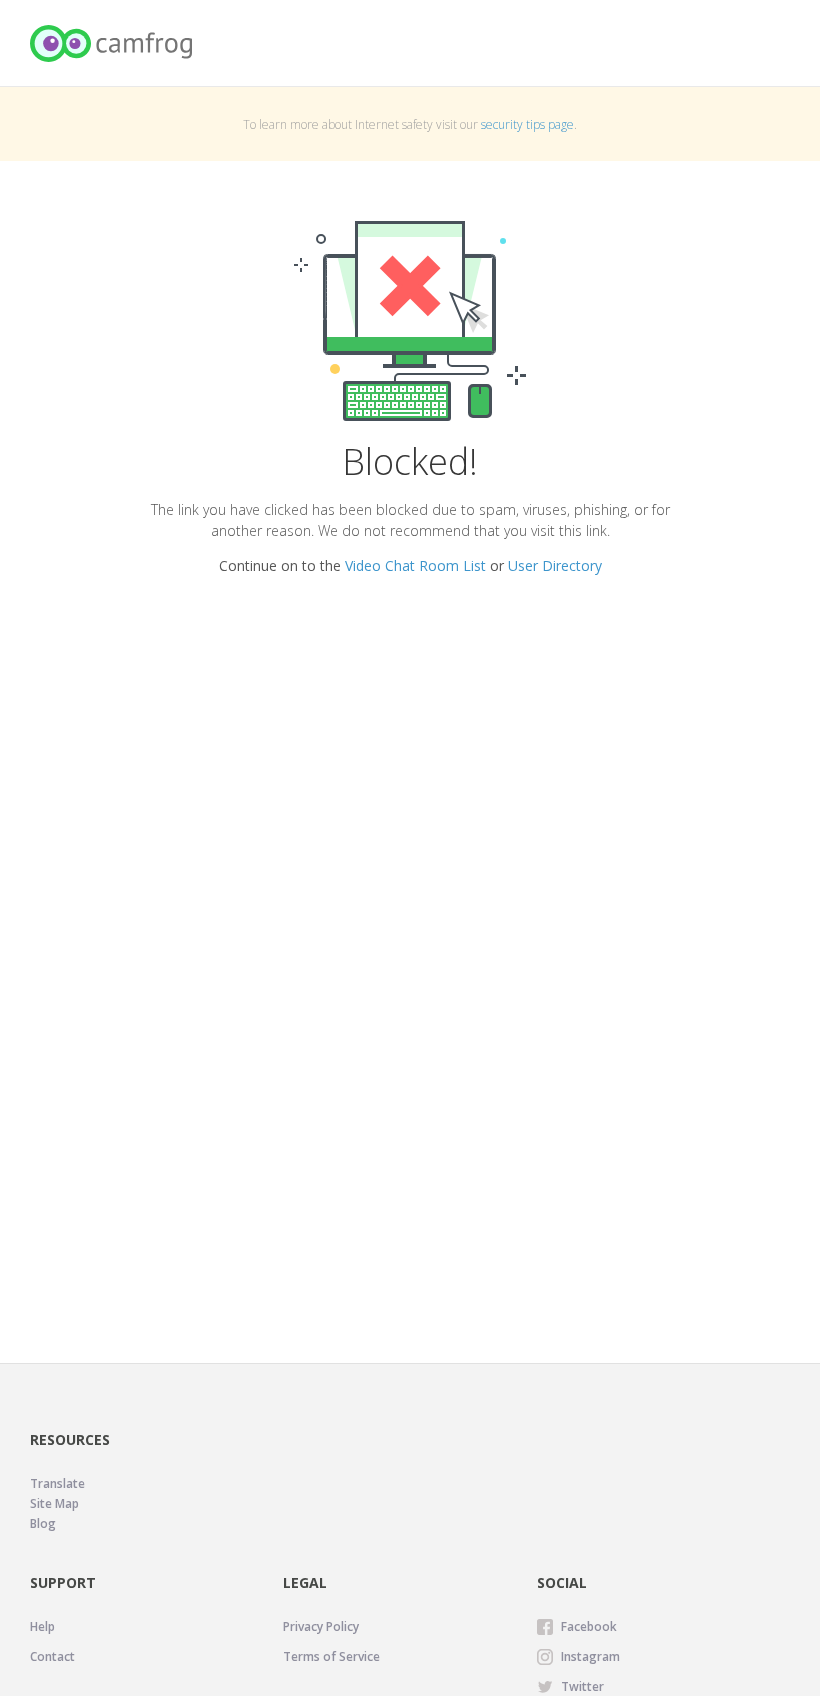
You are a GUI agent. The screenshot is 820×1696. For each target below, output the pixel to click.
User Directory (555, 565)
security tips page (527, 124)
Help (42, 1626)
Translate (57, 1483)
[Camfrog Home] (112, 43)
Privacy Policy (321, 1626)
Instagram (590, 1656)
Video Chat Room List (415, 565)
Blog (43, 1523)
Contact (52, 1656)
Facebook (589, 1626)
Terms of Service (331, 1656)
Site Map (54, 1503)
